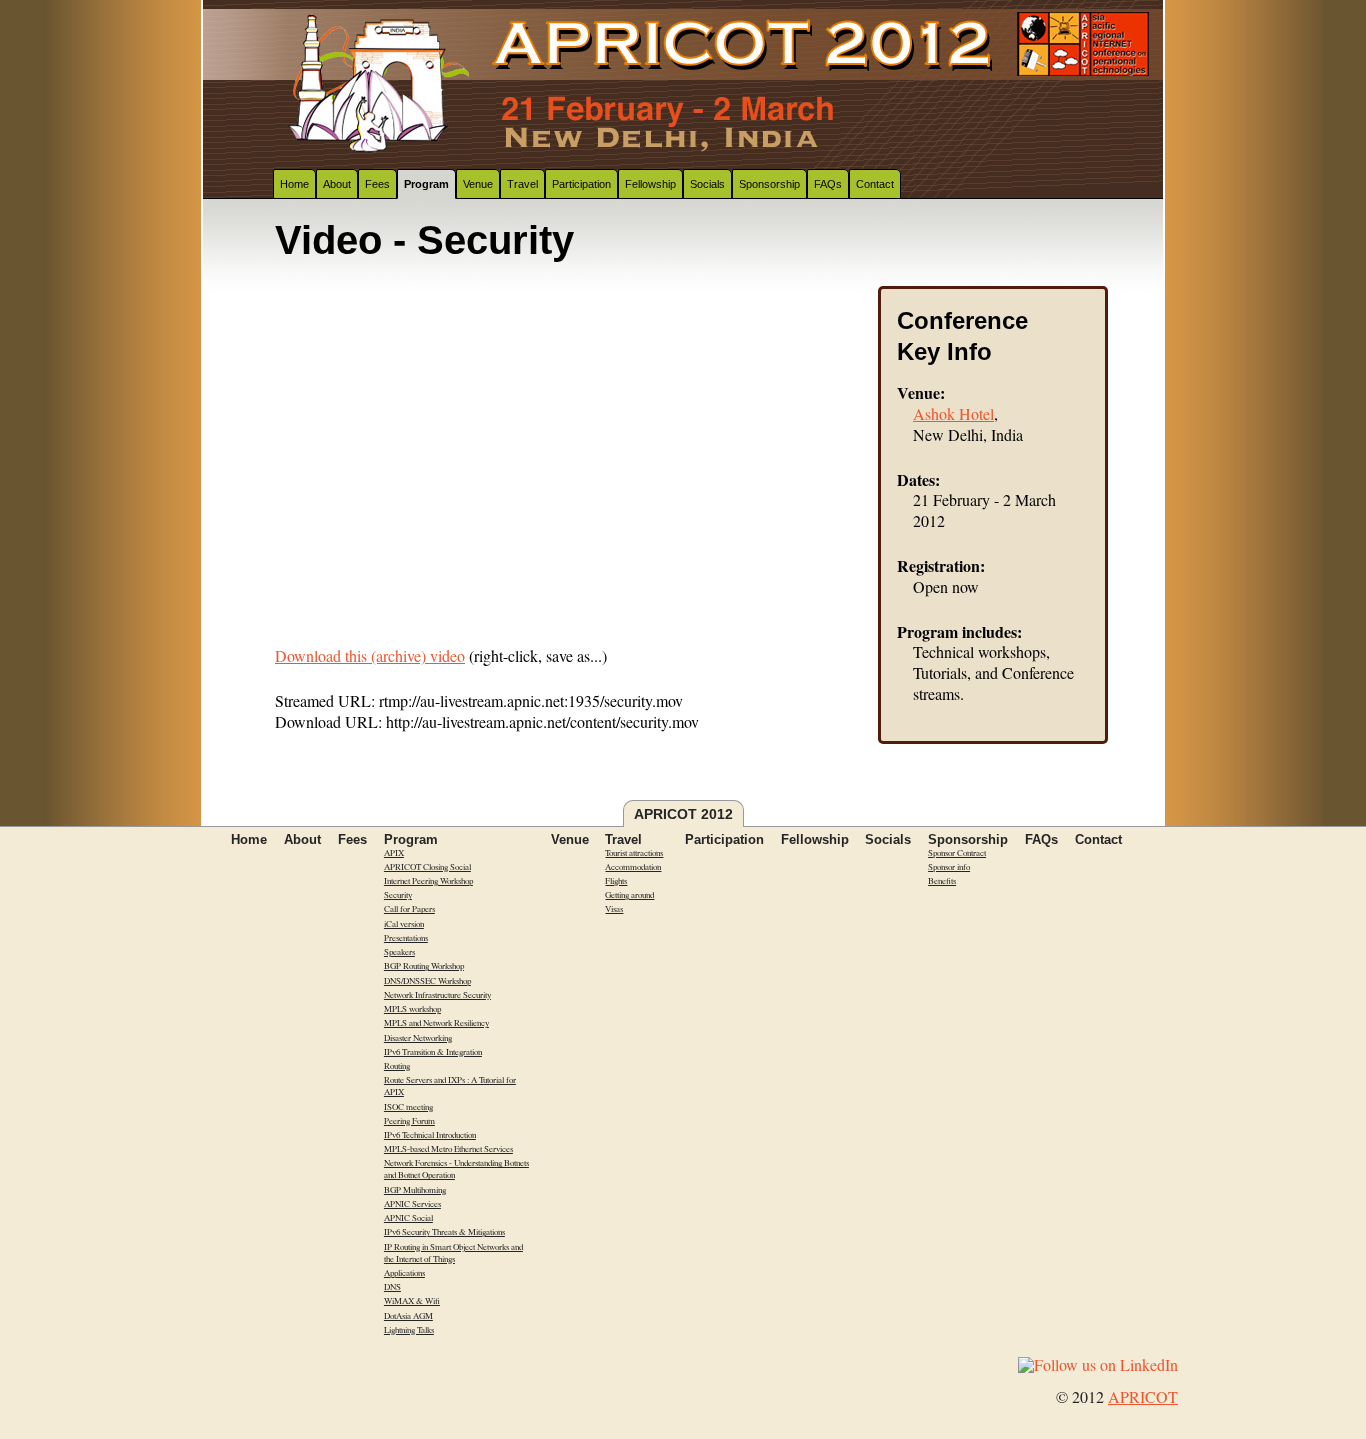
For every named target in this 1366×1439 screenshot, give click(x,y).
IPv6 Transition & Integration (433, 1052)
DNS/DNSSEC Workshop (427, 981)
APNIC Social (408, 1218)
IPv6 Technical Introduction (430, 1135)
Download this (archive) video (370, 655)
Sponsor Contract (957, 853)
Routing (397, 1066)
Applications (404, 1273)
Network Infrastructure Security (437, 995)
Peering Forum (409, 1121)
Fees (377, 184)
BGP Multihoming (415, 1190)
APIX (394, 853)
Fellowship (650, 184)
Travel (522, 184)
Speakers (399, 952)
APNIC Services (412, 1204)
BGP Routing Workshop (424, 966)
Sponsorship (769, 184)
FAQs (828, 184)
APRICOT (1143, 1396)
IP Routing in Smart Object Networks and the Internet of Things (453, 1253)
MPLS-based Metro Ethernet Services (448, 1149)
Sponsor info (949, 867)
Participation (581, 184)
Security (398, 895)
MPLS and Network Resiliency (436, 1023)
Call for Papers (409, 909)
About (337, 184)
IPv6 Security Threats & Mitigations (444, 1232)
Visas (614, 909)
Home (294, 184)
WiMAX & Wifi (412, 1301)
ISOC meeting (408, 1107)
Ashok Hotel (953, 413)
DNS (392, 1287)
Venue (478, 184)
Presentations (406, 938)
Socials (707, 184)
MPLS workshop (412, 1009)
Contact (875, 184)
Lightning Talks (409, 1330)
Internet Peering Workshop (428, 881)
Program (426, 184)
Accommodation (633, 867)
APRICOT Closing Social (427, 867)
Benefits (942, 881)
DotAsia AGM (408, 1316)
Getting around (629, 895)
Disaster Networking (418, 1038)
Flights (616, 881)
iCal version (404, 924)
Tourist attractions (634, 853)
